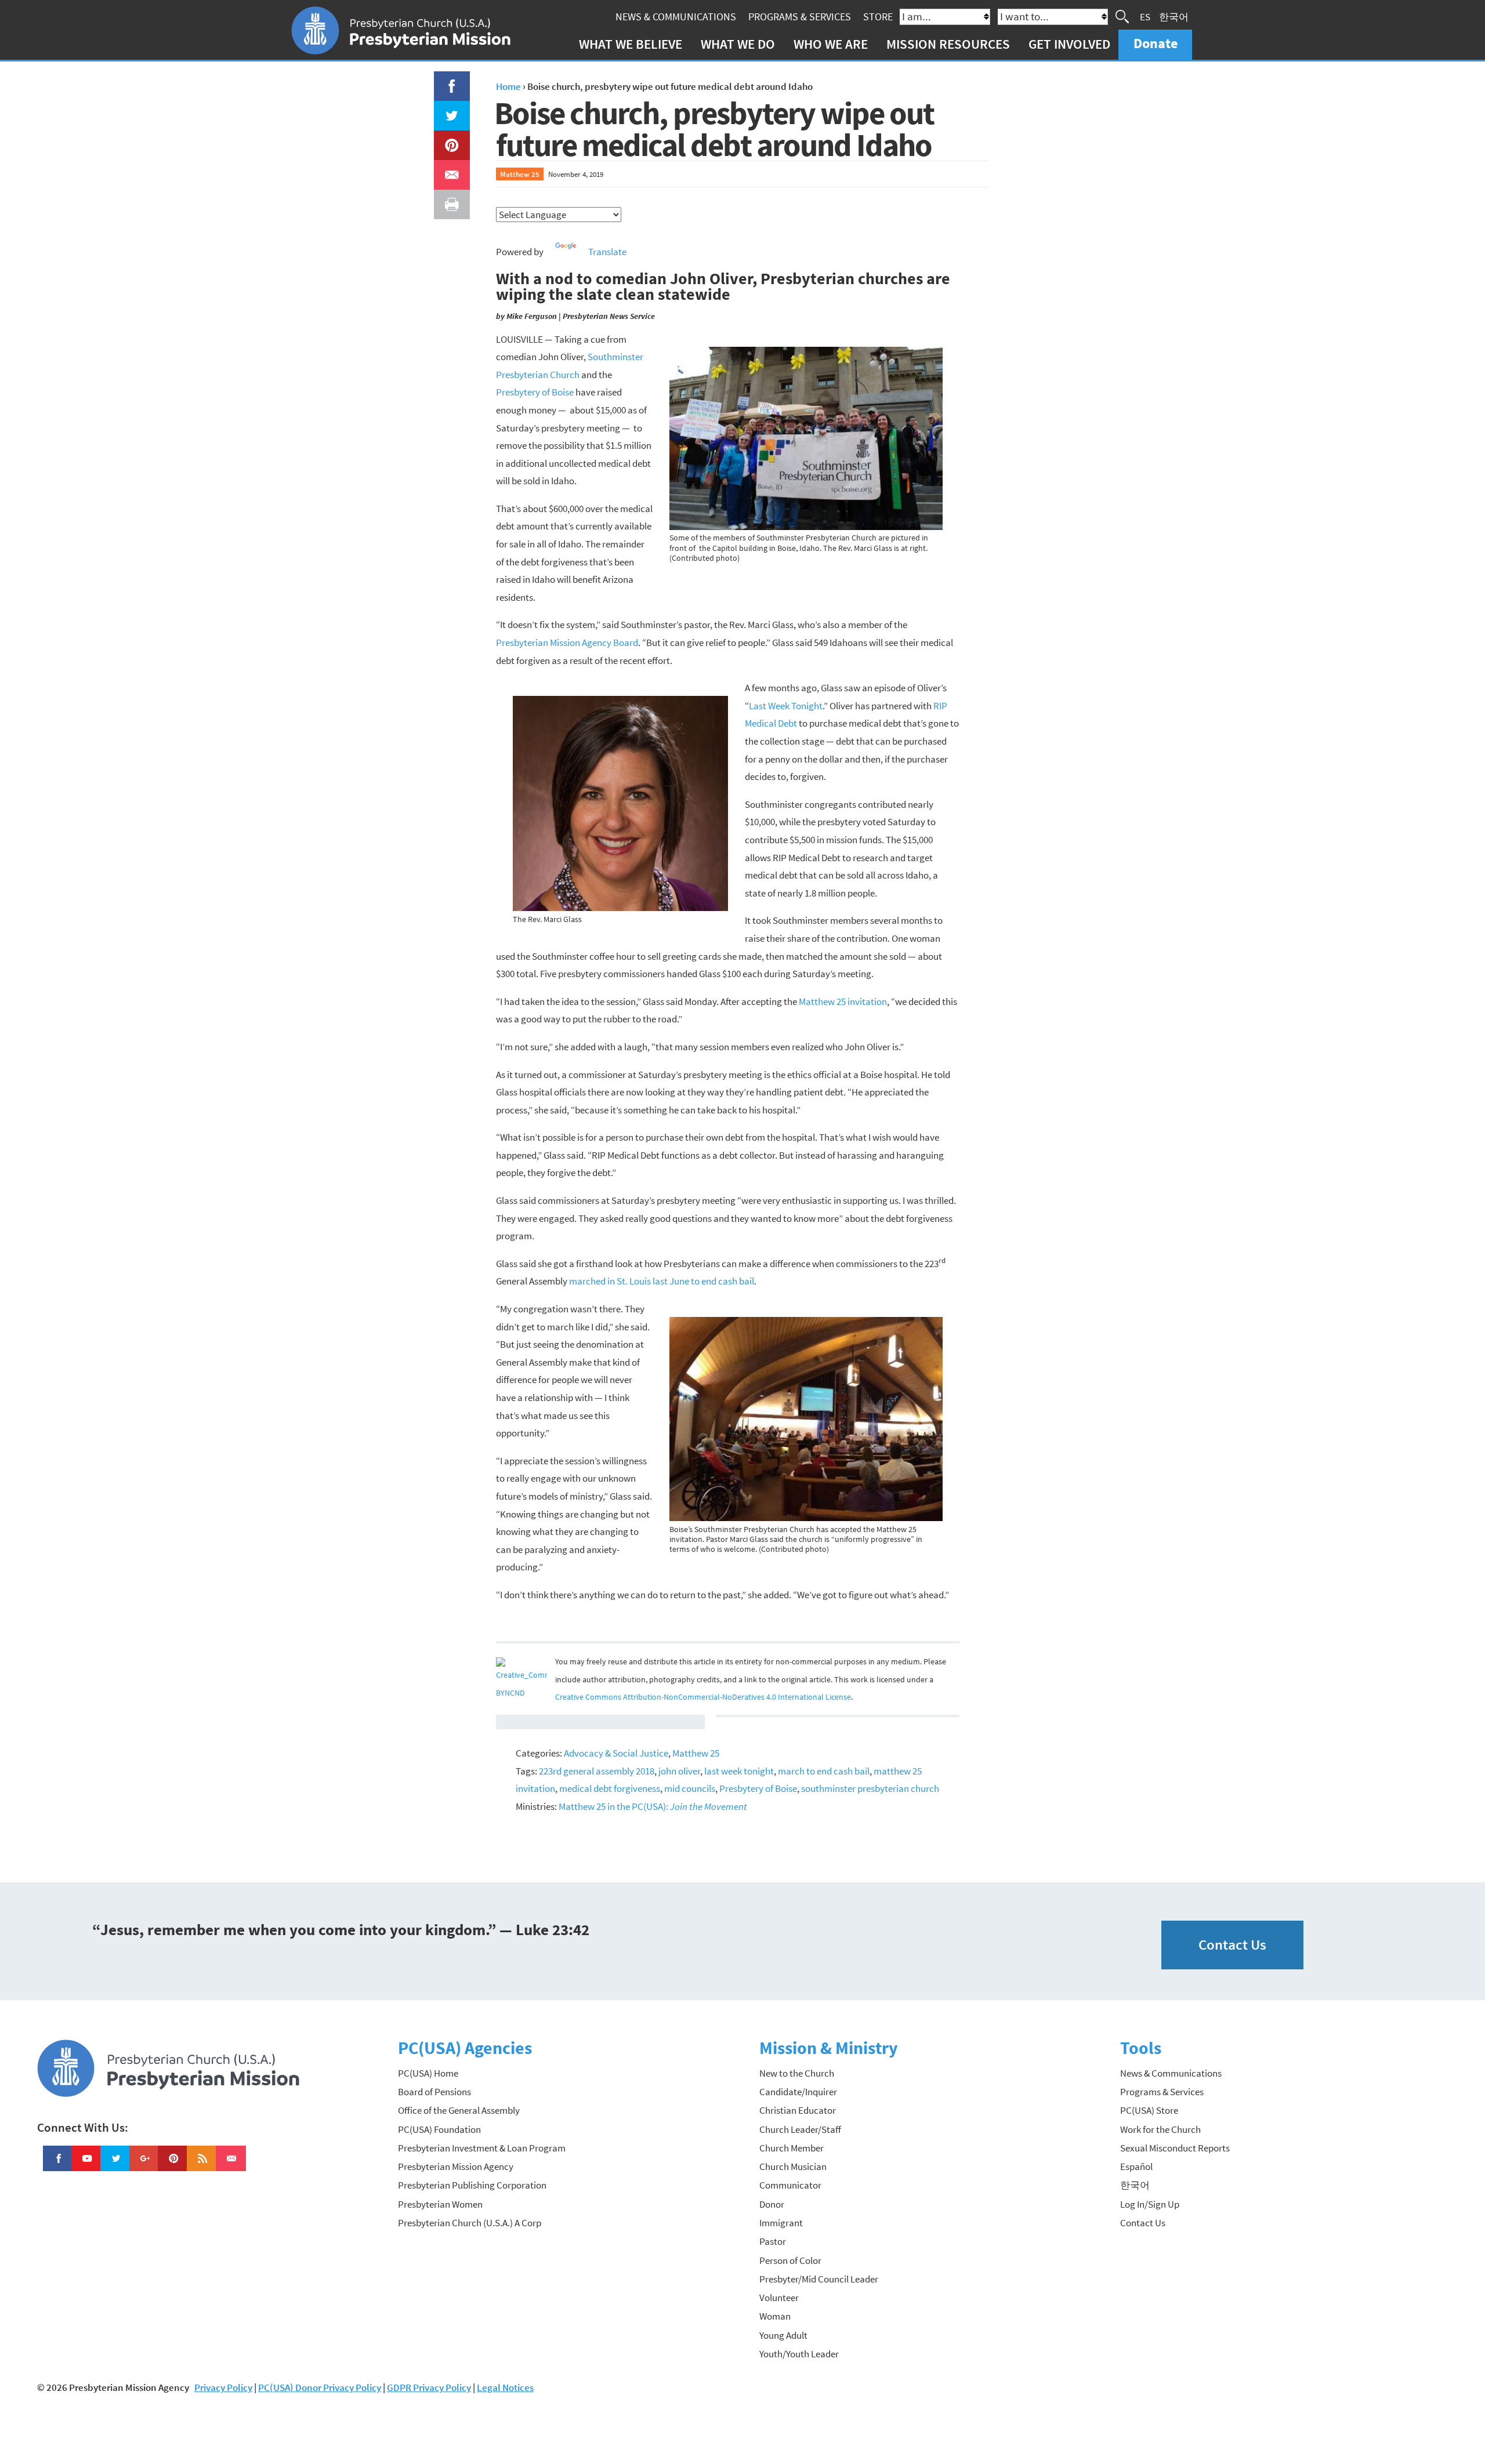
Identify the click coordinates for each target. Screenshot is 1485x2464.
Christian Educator (798, 2110)
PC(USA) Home (428, 2073)
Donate (1156, 43)
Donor (772, 2204)
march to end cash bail (824, 1771)
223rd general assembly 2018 (597, 1771)
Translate (607, 252)
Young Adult (783, 2335)
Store (878, 17)
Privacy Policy (223, 2387)
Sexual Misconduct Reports (1175, 2148)
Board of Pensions (434, 2092)
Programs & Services (800, 17)
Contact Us (1232, 1945)
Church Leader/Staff (800, 2129)
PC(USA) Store (1149, 2110)
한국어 (1174, 16)
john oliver (679, 1771)
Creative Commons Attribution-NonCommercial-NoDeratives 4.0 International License (703, 1697)
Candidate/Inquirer (798, 2092)
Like (445, 80)
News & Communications (676, 17)
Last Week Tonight (786, 706)
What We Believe (631, 44)
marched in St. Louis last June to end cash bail (662, 1281)
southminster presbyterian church (870, 1788)
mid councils (690, 1788)
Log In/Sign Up (1150, 2204)
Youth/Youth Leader (799, 2354)
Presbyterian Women (440, 2204)
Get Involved (1069, 44)
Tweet (449, 110)
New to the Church (797, 2073)
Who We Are (831, 44)
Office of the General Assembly (459, 2110)
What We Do (738, 44)
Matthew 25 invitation (843, 1001)
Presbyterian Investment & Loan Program (482, 2148)
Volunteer (779, 2298)
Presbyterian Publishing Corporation (472, 2185)
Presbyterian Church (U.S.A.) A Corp (470, 2223)
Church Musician (793, 2167)
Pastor (773, 2241)
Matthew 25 (520, 174)
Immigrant (781, 2223)
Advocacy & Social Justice (616, 1753)
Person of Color (790, 2260)
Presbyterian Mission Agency (456, 2167)
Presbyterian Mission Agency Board (567, 643)
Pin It (447, 139)
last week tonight (739, 1771)
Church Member (792, 2148)
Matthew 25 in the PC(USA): (653, 1806)
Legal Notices (505, 2387)
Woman (775, 2316)
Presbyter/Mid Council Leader (819, 2279)
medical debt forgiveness (610, 1788)
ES (1145, 16)
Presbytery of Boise (535, 392)
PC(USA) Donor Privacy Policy (320, 2387)
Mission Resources (948, 44)
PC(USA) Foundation (439, 2129)
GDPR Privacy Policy (429, 2387)
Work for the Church (1160, 2129)
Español (1136, 2167)
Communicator (790, 2185)
